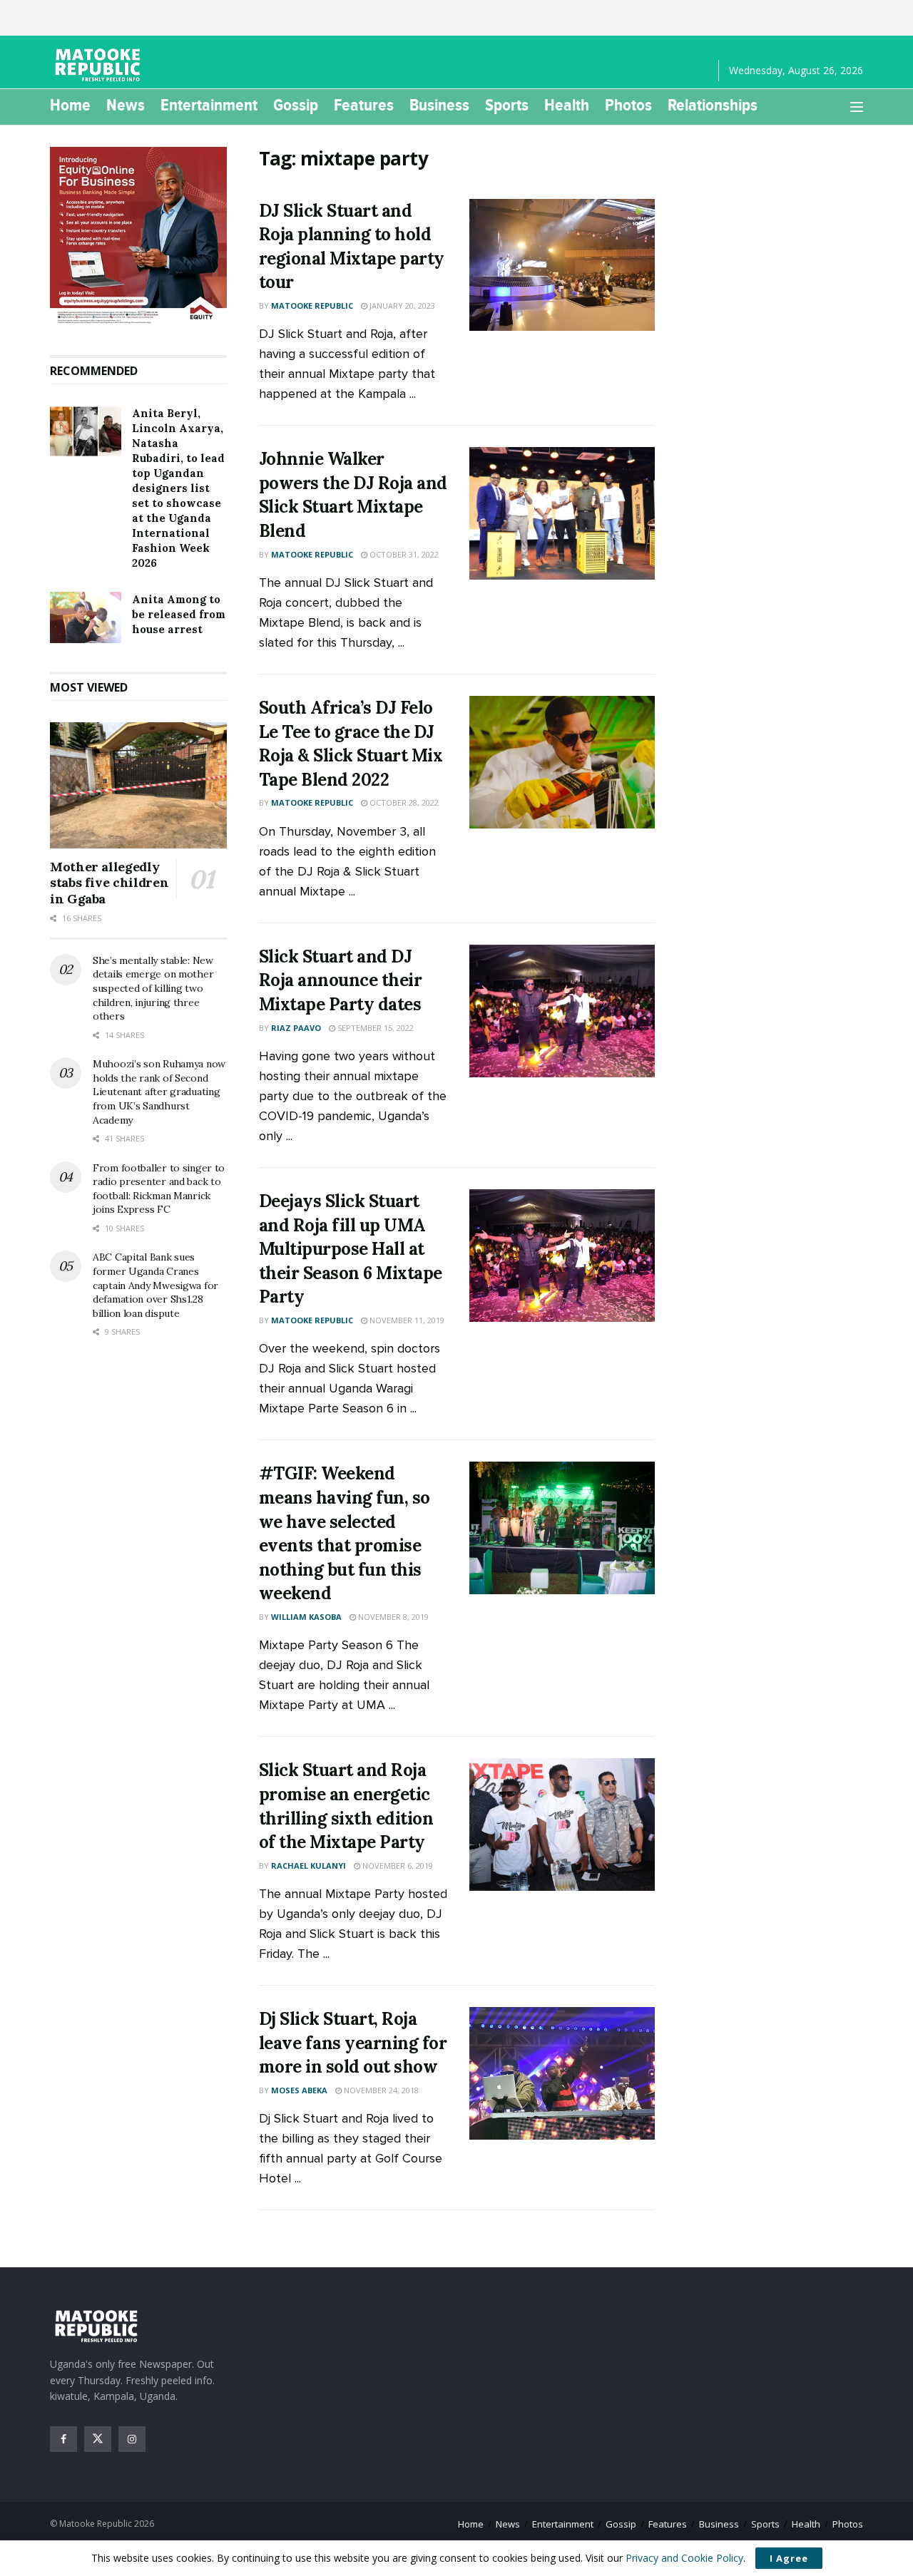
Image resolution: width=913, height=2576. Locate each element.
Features (364, 105)
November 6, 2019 (397, 1866)
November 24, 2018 (380, 2090)
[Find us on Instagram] (132, 2439)
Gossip (296, 105)
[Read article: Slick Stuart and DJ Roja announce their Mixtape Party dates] (562, 1011)
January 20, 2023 (401, 306)
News (126, 105)
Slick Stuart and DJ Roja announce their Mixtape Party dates (341, 980)
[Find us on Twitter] (98, 2439)
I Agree (789, 2558)
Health (567, 105)
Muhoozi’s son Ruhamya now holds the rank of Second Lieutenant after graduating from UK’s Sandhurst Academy (159, 1092)
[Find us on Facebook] (63, 2439)
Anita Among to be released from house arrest (179, 614)
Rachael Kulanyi (308, 1866)
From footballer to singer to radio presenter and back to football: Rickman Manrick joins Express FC (159, 1189)
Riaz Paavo (296, 1028)
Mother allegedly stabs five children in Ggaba (109, 883)
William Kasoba (306, 1617)
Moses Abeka (299, 2090)
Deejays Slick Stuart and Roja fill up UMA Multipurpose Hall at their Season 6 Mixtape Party (351, 1249)
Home (70, 105)
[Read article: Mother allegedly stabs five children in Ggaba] (138, 785)
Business (439, 105)
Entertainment (209, 105)
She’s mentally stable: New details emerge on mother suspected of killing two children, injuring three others (153, 988)
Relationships (713, 105)
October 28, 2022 (403, 802)
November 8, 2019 (392, 1617)
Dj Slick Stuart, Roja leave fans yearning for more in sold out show (353, 2043)
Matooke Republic (312, 306)
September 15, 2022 (374, 1028)
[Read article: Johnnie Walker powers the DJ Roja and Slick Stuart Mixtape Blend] (562, 513)
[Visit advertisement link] (138, 237)
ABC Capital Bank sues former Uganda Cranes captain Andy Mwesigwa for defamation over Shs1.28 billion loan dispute (155, 1285)
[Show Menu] (857, 107)
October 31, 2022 (403, 554)
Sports (507, 105)
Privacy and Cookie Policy (684, 2558)
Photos (628, 105)
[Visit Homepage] (100, 65)
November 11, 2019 (406, 1320)
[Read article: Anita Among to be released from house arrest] (86, 617)
